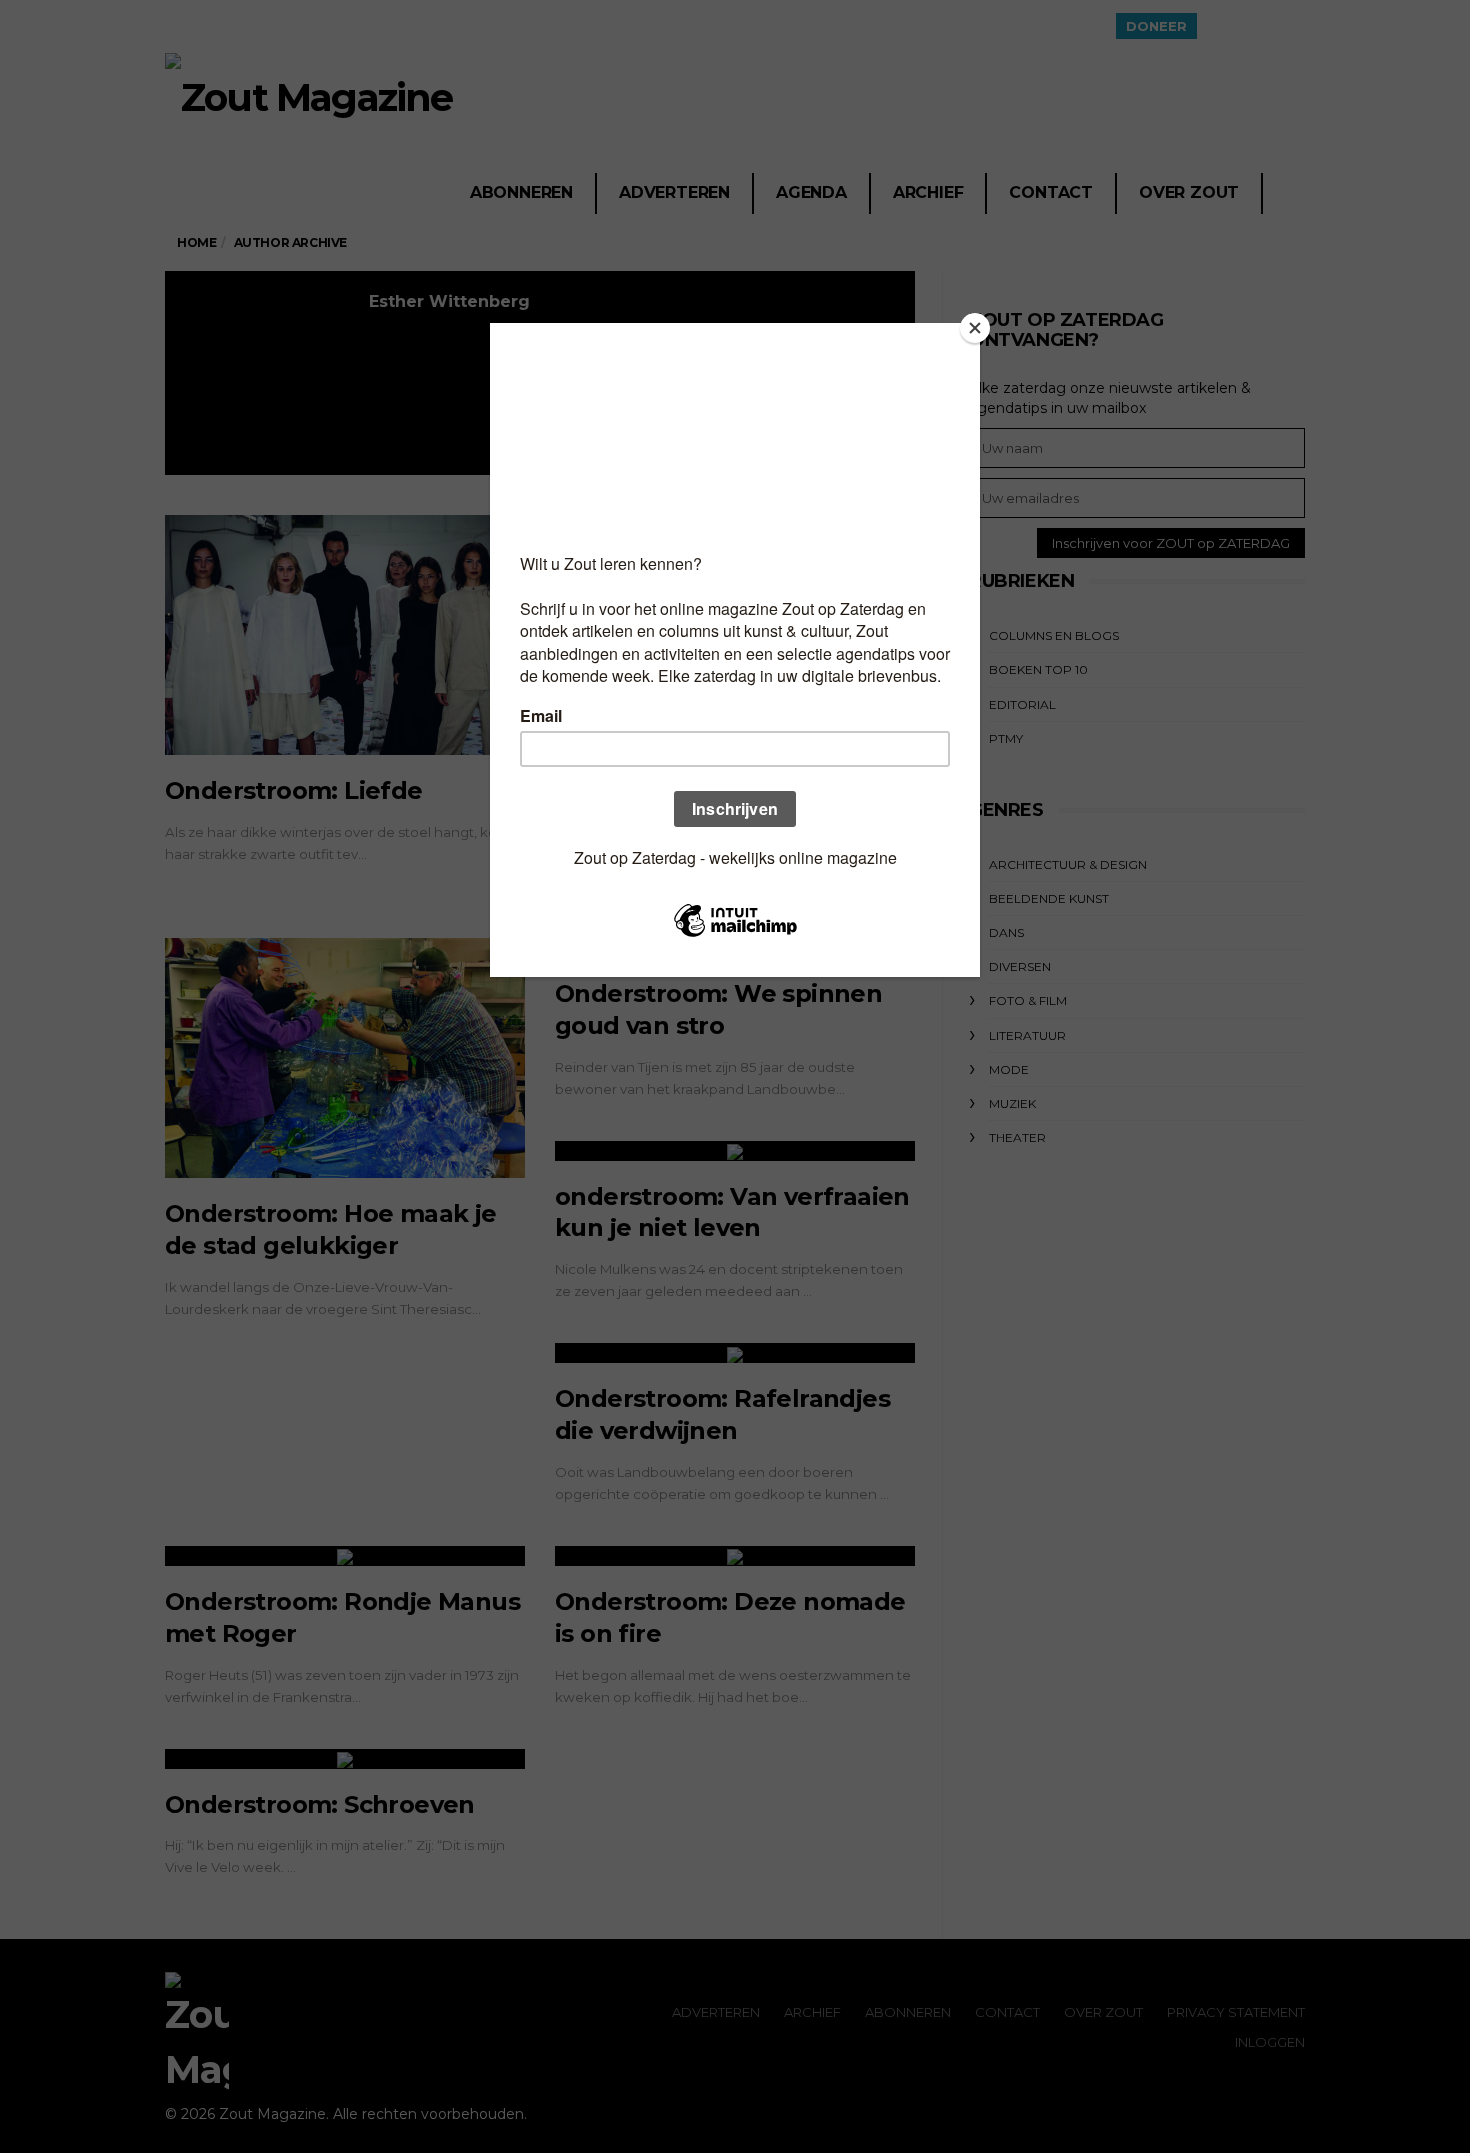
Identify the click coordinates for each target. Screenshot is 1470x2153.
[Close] (975, 328)
